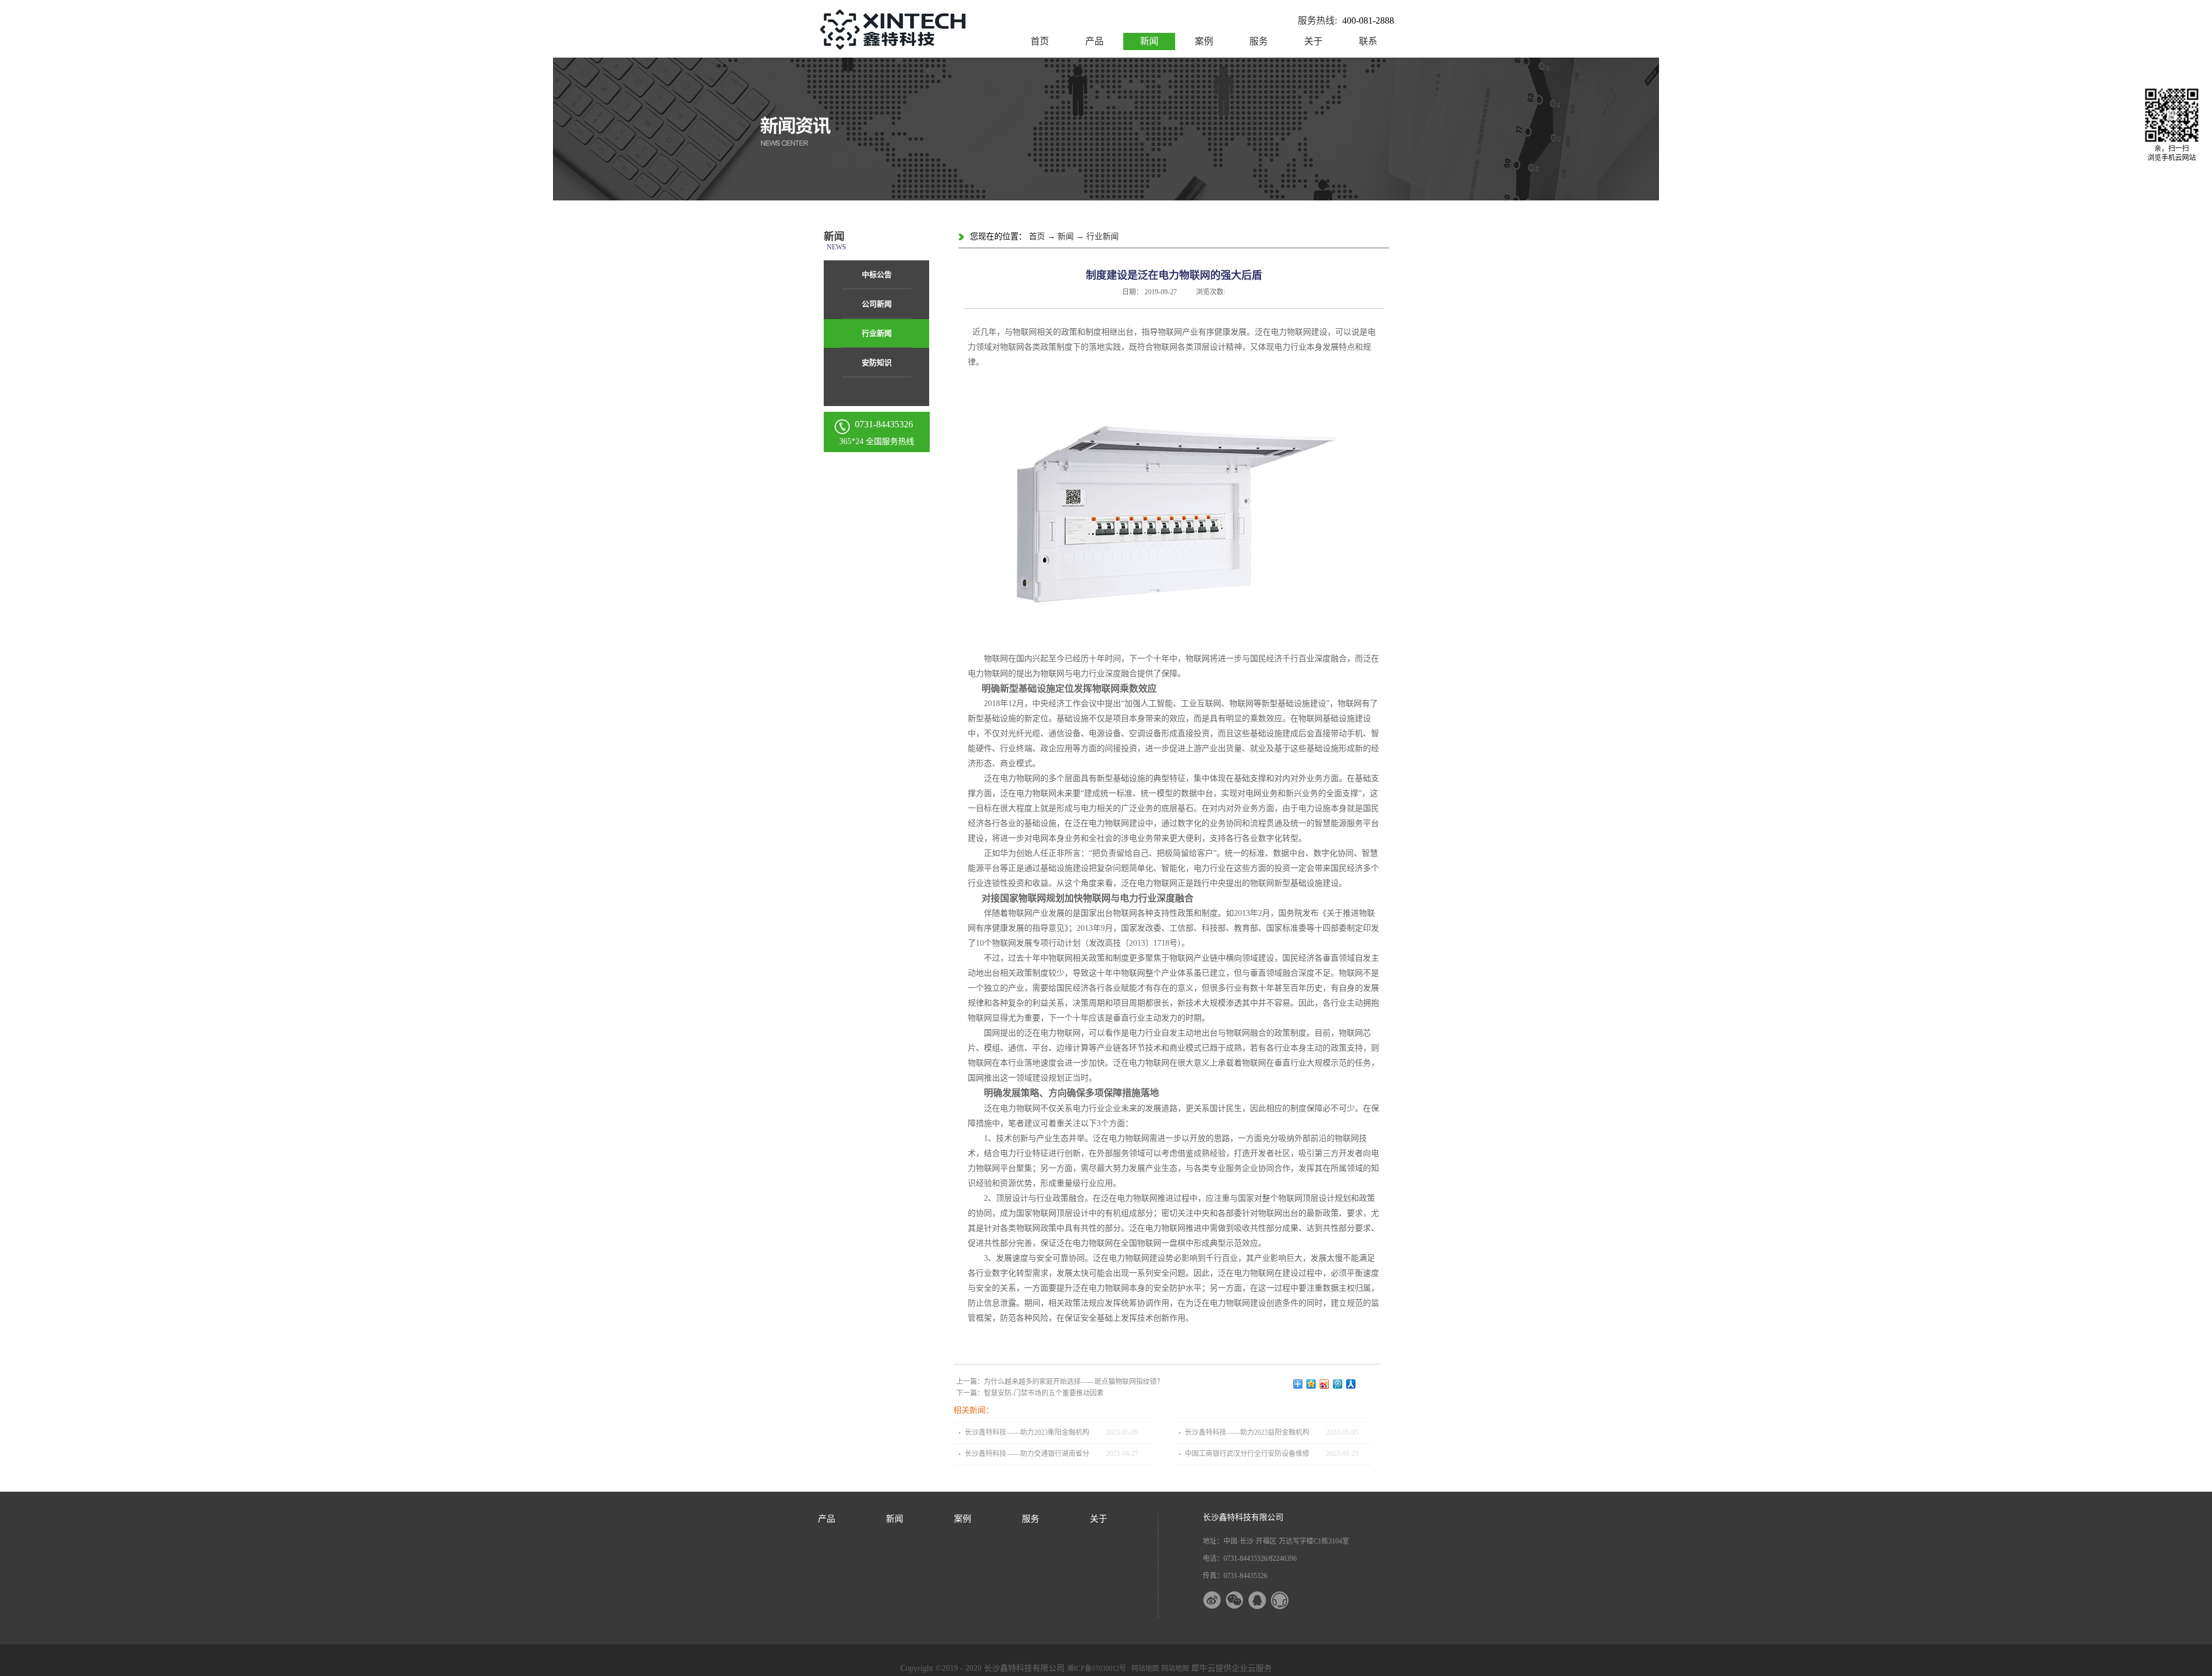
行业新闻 (1103, 236)
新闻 (1066, 236)
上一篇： (1060, 1382)
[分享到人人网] (1351, 1384)
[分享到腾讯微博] (1338, 1384)
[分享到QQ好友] (1264, 1600)
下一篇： (1030, 1393)
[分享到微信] (1242, 1600)
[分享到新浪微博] (1325, 1384)
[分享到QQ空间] (1311, 1384)
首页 (1040, 41)
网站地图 (1143, 1669)
